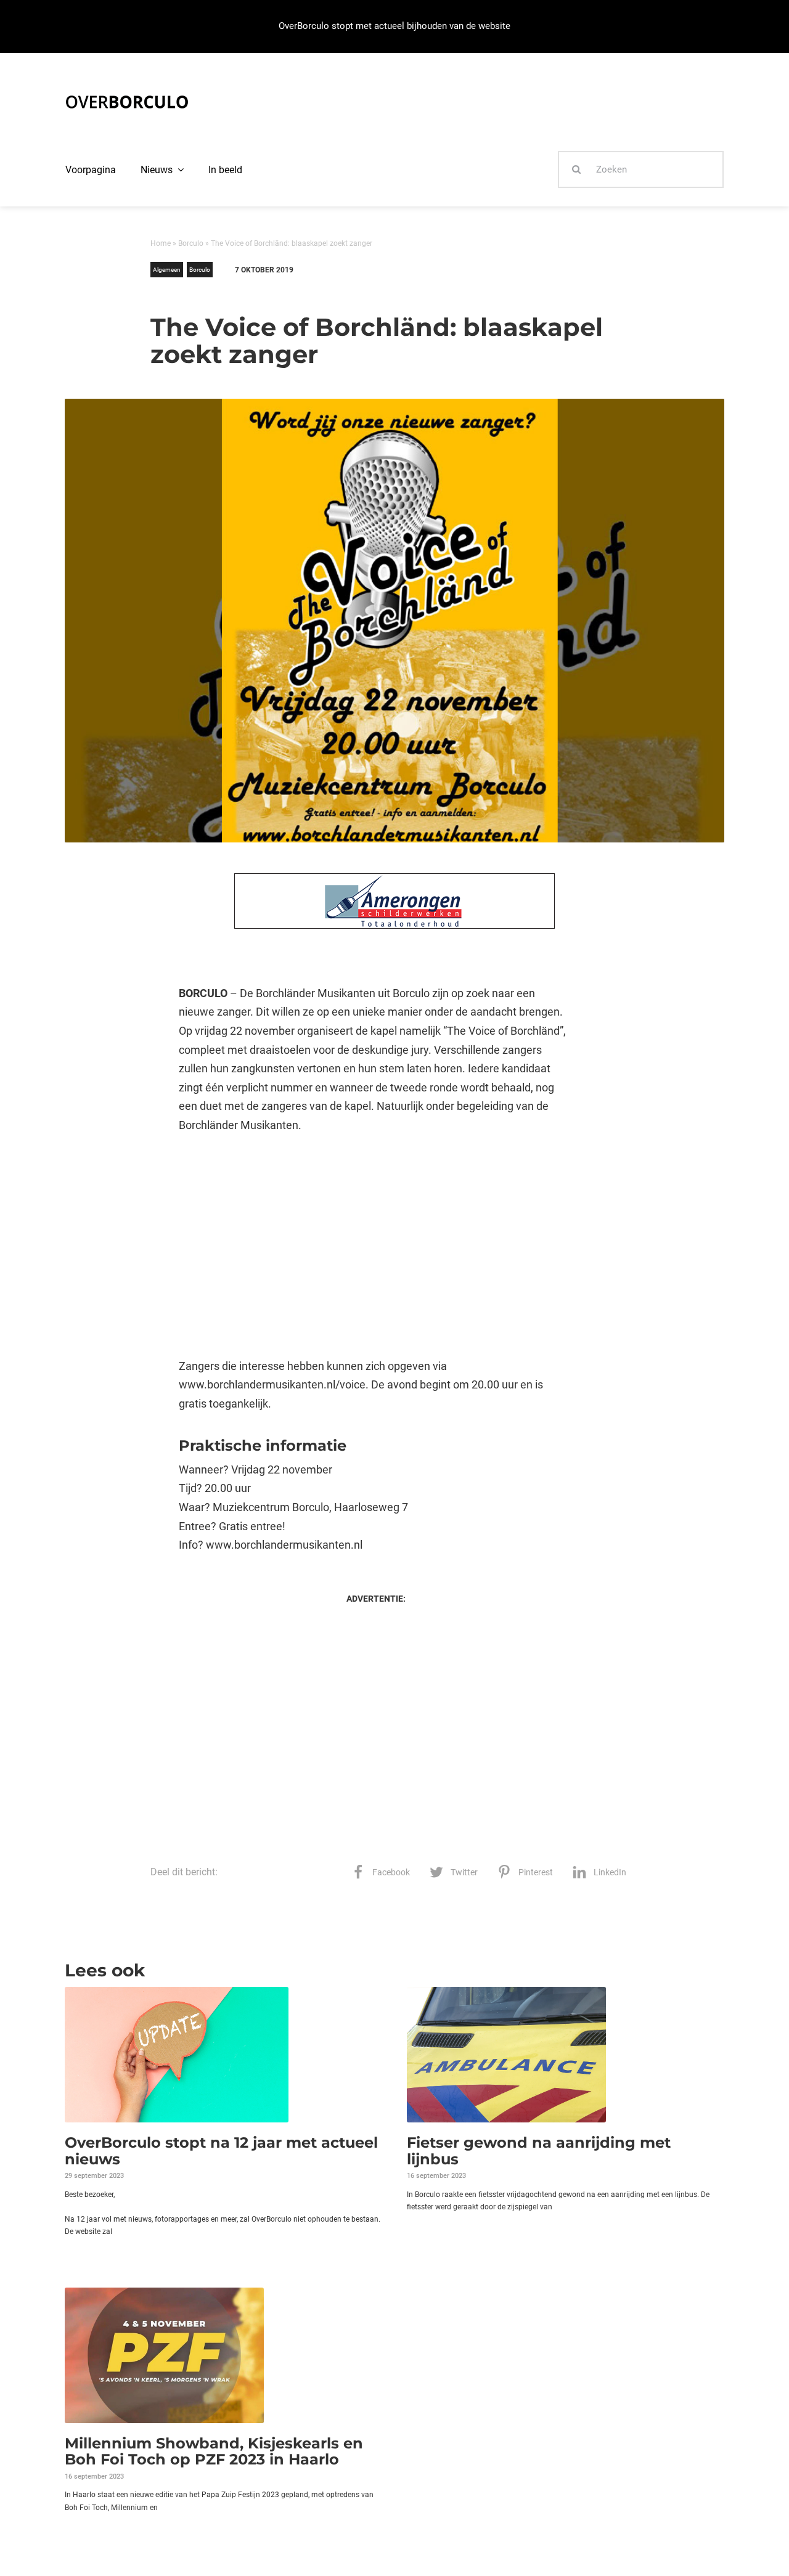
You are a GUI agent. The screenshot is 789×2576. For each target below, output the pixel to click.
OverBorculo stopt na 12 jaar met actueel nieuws (221, 2150)
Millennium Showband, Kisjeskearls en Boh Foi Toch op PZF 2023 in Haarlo (214, 2451)
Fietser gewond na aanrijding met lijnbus (539, 2150)
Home (161, 243)
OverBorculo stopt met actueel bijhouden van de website (394, 26)
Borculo (191, 243)
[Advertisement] (376, 1246)
